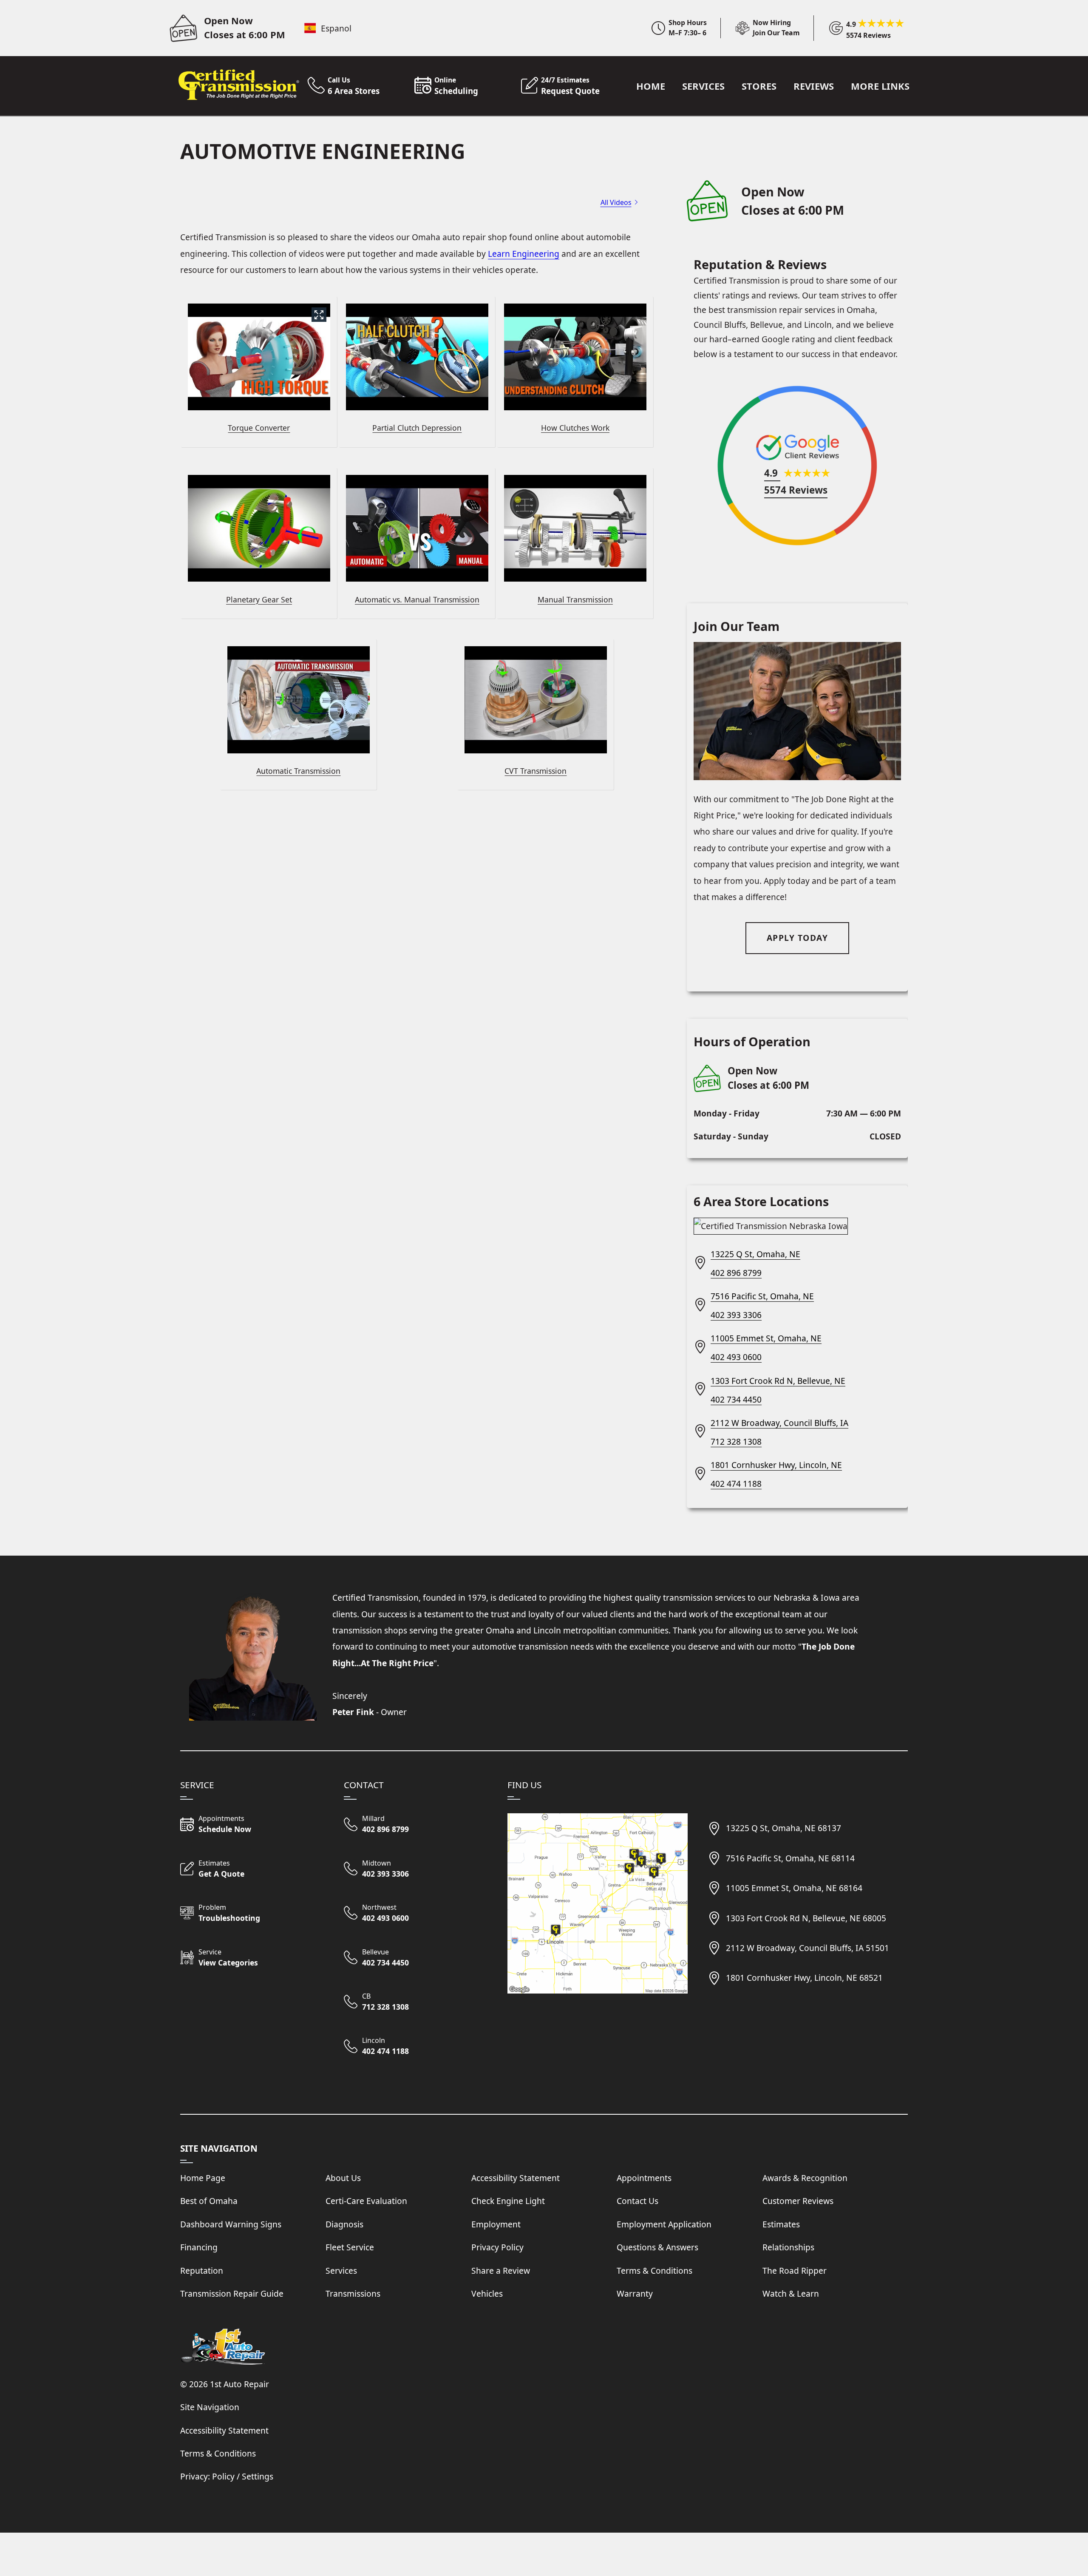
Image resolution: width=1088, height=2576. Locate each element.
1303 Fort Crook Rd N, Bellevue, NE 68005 (806, 1918)
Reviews (814, 86)
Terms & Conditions (218, 2453)
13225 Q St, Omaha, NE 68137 (783, 1828)
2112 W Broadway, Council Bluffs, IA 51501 (807, 1948)
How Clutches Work (575, 428)
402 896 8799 (736, 1273)
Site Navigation (210, 2407)
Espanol (336, 28)
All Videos (616, 202)
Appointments (644, 2178)
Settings (258, 2476)
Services (703, 86)
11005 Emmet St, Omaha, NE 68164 (794, 1888)
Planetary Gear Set (259, 599)
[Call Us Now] (416, 1825)
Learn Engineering (524, 254)
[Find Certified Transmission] (598, 1903)
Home (651, 86)
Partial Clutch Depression (417, 428)
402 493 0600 (736, 1357)
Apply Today (798, 938)
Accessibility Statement (224, 2430)
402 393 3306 (736, 1315)
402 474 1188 (736, 1484)
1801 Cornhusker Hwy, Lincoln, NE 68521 (804, 1978)
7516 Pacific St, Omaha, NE (762, 1296)
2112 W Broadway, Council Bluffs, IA (779, 1423)
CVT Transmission (535, 771)
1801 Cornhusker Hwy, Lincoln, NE (776, 1465)
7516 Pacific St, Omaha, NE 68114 (790, 1858)
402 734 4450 (736, 1399)
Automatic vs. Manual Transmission (417, 599)
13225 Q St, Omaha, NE (755, 1254)
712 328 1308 (736, 1441)
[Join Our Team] (761, 28)
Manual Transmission (575, 599)
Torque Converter (259, 428)
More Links (880, 86)
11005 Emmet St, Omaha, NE (766, 1338)
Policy (223, 2476)
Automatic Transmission (298, 771)
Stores (759, 86)
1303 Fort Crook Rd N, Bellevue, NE (778, 1381)
